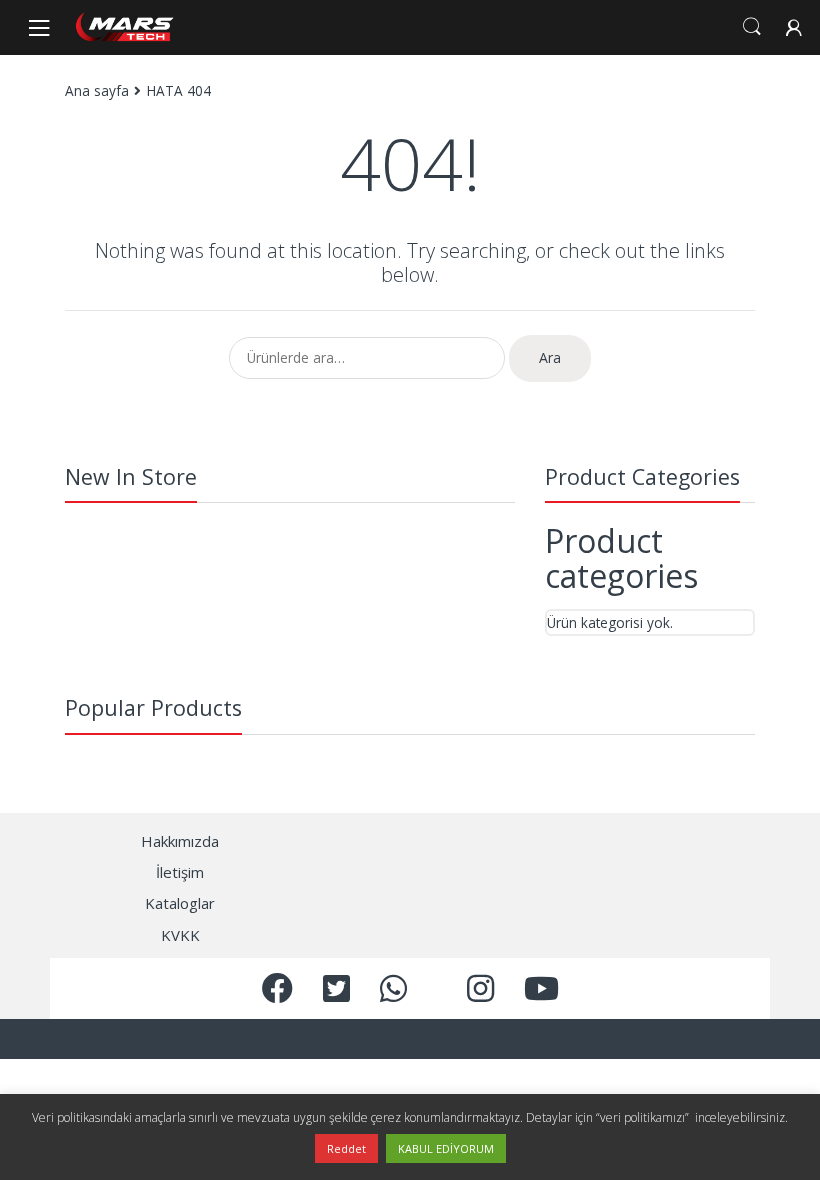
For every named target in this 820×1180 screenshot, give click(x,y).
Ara (550, 357)
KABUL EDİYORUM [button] (446, 1148)
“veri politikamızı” (644, 1117)
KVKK (180, 935)
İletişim (180, 872)
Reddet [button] (346, 1148)
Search (752, 27)
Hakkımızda (180, 841)
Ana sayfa (97, 90)
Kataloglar (180, 903)
